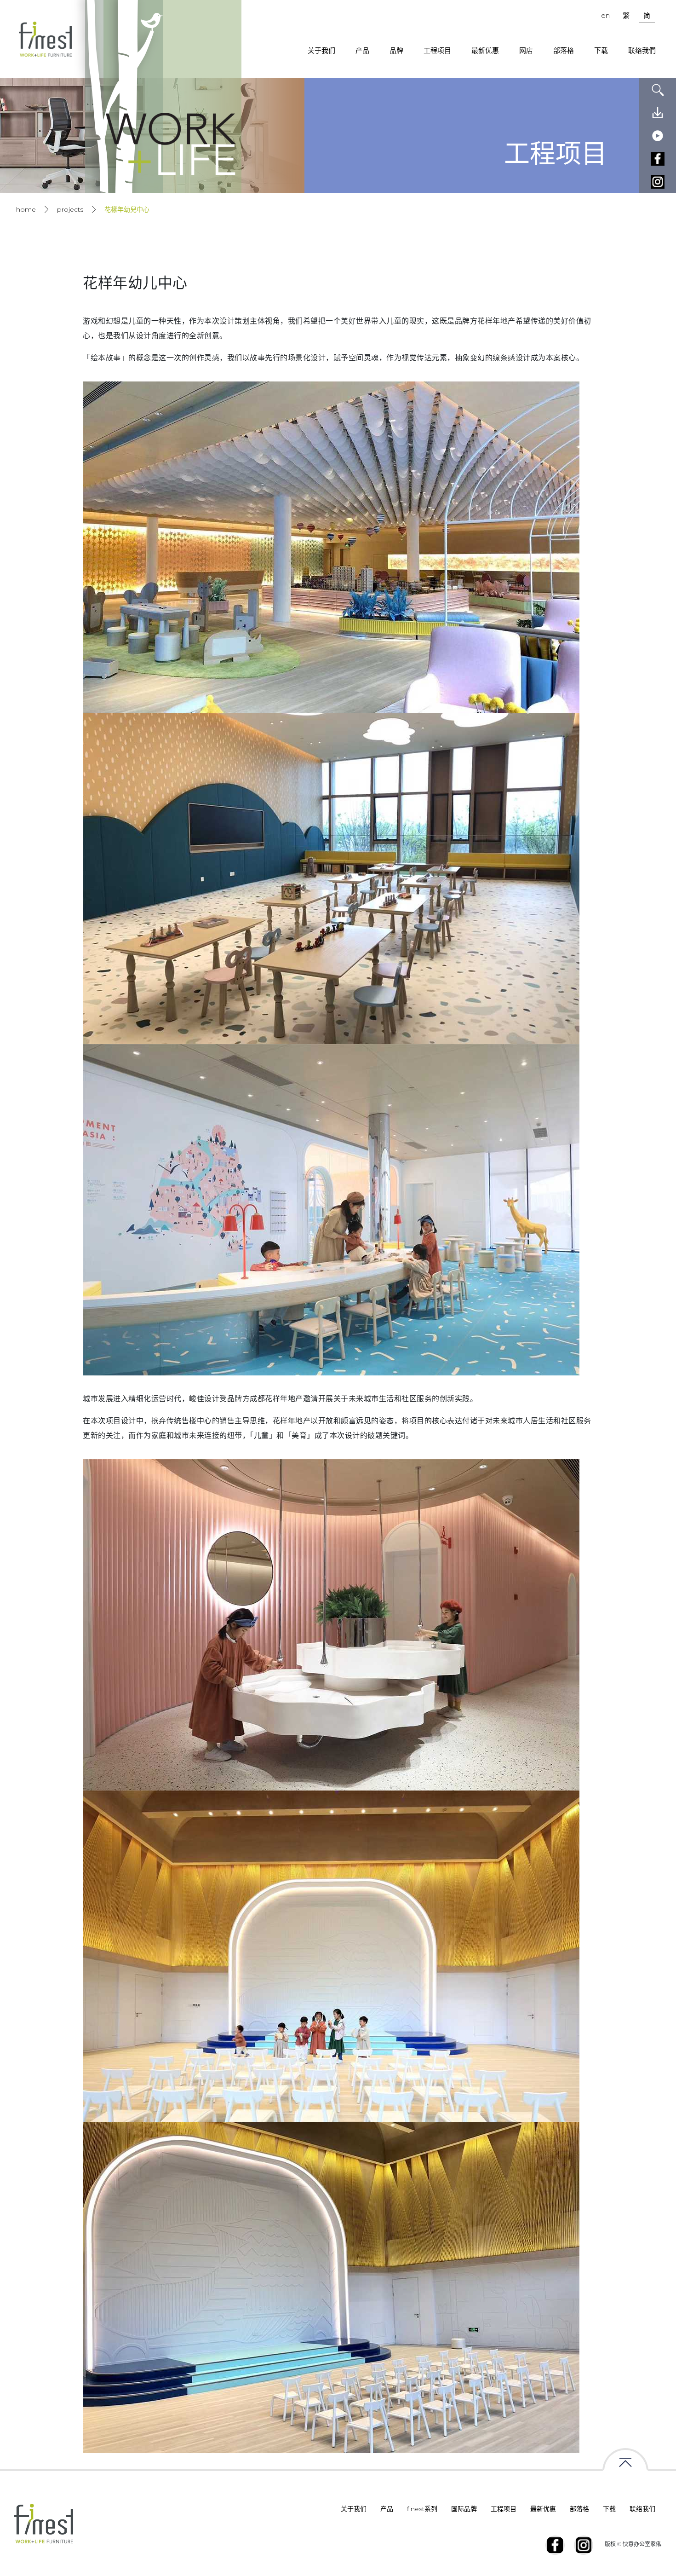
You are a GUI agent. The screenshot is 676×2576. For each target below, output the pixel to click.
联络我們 (642, 50)
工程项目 (437, 50)
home (26, 209)
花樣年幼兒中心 (127, 209)
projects (70, 209)
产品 (362, 50)
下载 (601, 50)
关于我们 (321, 50)
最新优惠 (485, 50)
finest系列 (422, 2509)
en (605, 15)
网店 (526, 50)
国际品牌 (464, 2509)
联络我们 (642, 2509)
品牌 (396, 50)
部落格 (564, 50)
